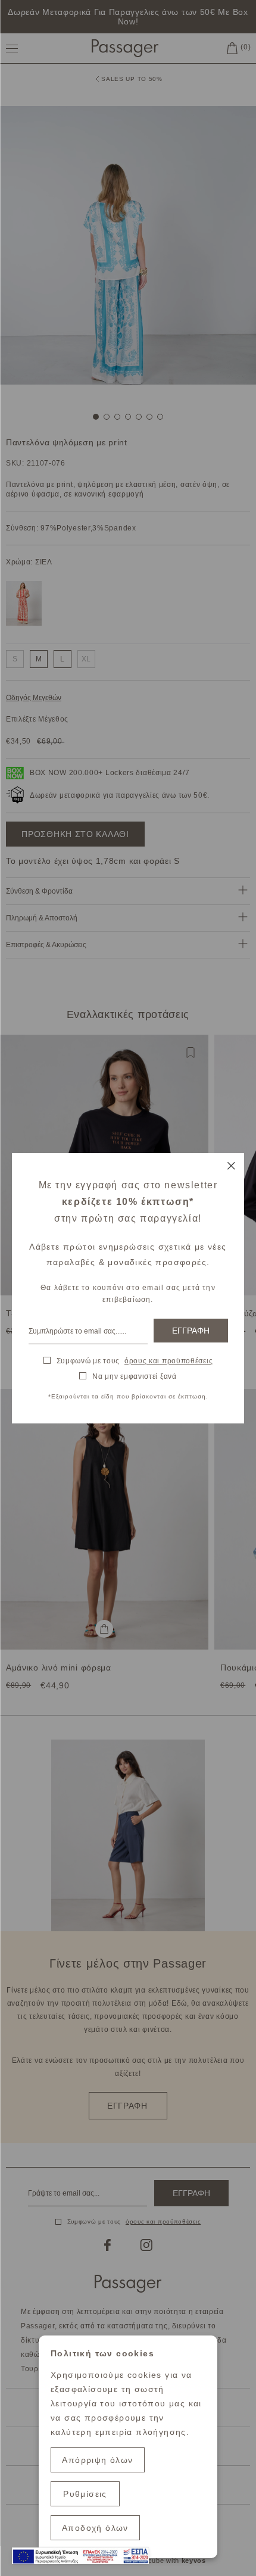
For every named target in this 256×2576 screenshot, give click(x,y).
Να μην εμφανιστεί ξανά (134, 1376)
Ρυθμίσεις (85, 2494)
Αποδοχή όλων (95, 2528)
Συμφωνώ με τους (135, 1361)
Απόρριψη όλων (97, 2460)
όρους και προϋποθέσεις (168, 1361)
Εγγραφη (191, 1331)
